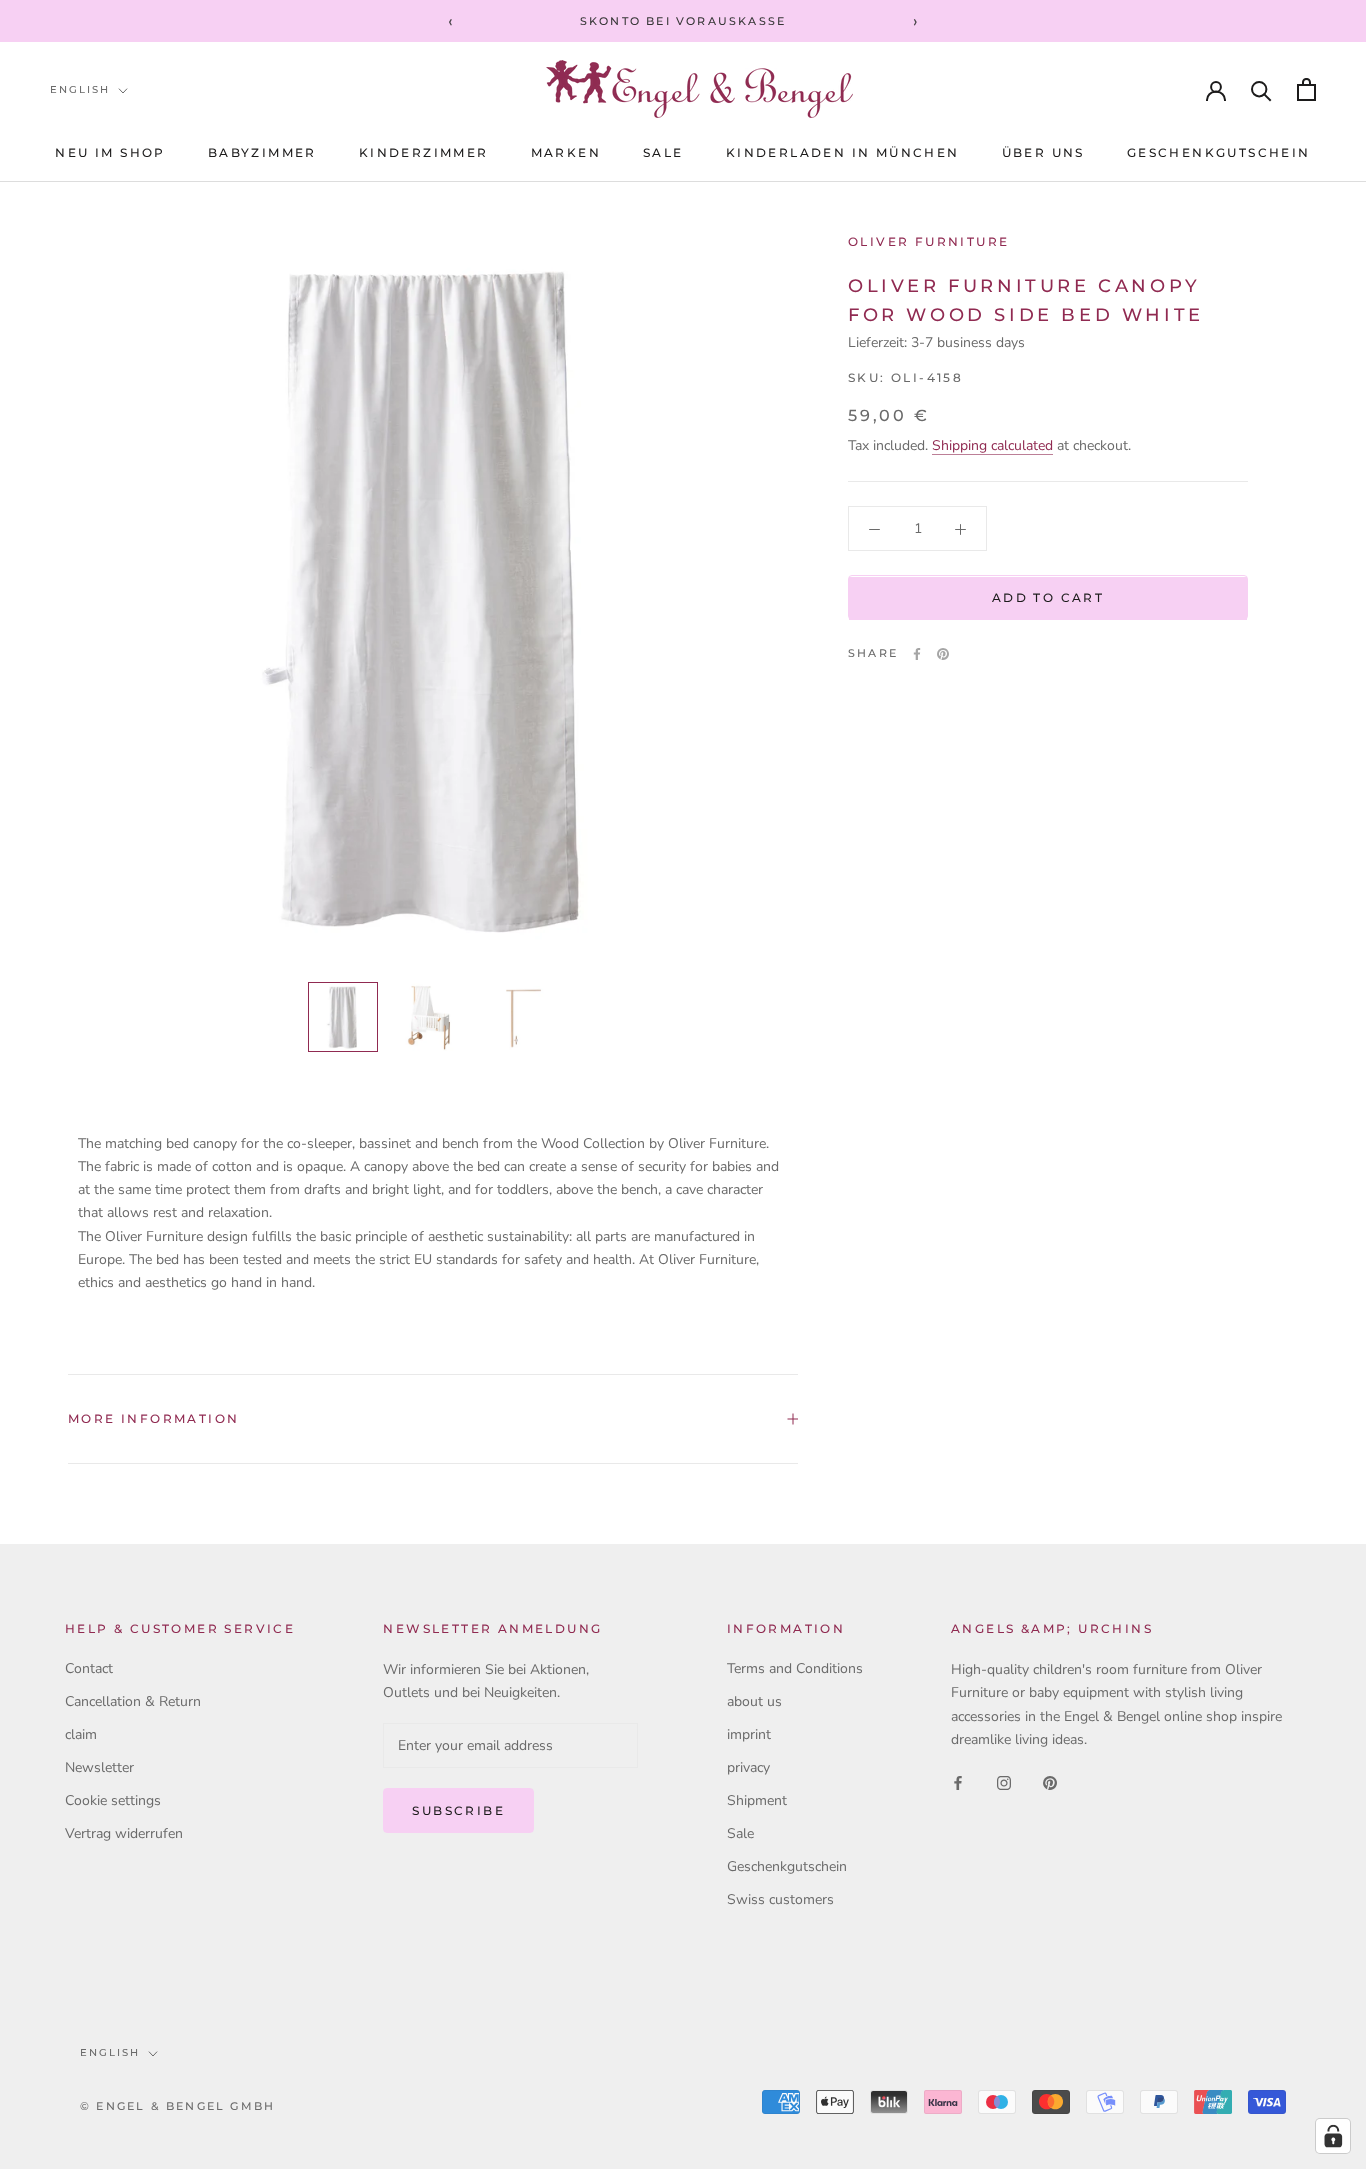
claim (81, 1734)
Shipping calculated (992, 446)
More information (153, 1418)
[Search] (1261, 89)
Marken (566, 152)
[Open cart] (1306, 89)
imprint (749, 1734)
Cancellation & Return (133, 1701)
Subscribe (458, 1810)
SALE (663, 152)
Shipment (757, 1800)
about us (754, 1701)
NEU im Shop (110, 152)
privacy (748, 1767)
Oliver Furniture (928, 241)
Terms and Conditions (795, 1668)
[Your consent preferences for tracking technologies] (1333, 2136)
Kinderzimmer (424, 152)
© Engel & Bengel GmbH (177, 2106)
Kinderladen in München (843, 152)
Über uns (1043, 152)
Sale (740, 1833)
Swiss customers (780, 1899)
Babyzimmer (262, 152)
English (80, 89)
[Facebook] (917, 654)
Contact (89, 1668)
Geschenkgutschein (1219, 152)
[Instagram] (1004, 1782)
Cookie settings (113, 1800)
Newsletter (99, 1767)
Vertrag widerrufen (124, 1833)
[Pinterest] (943, 654)
